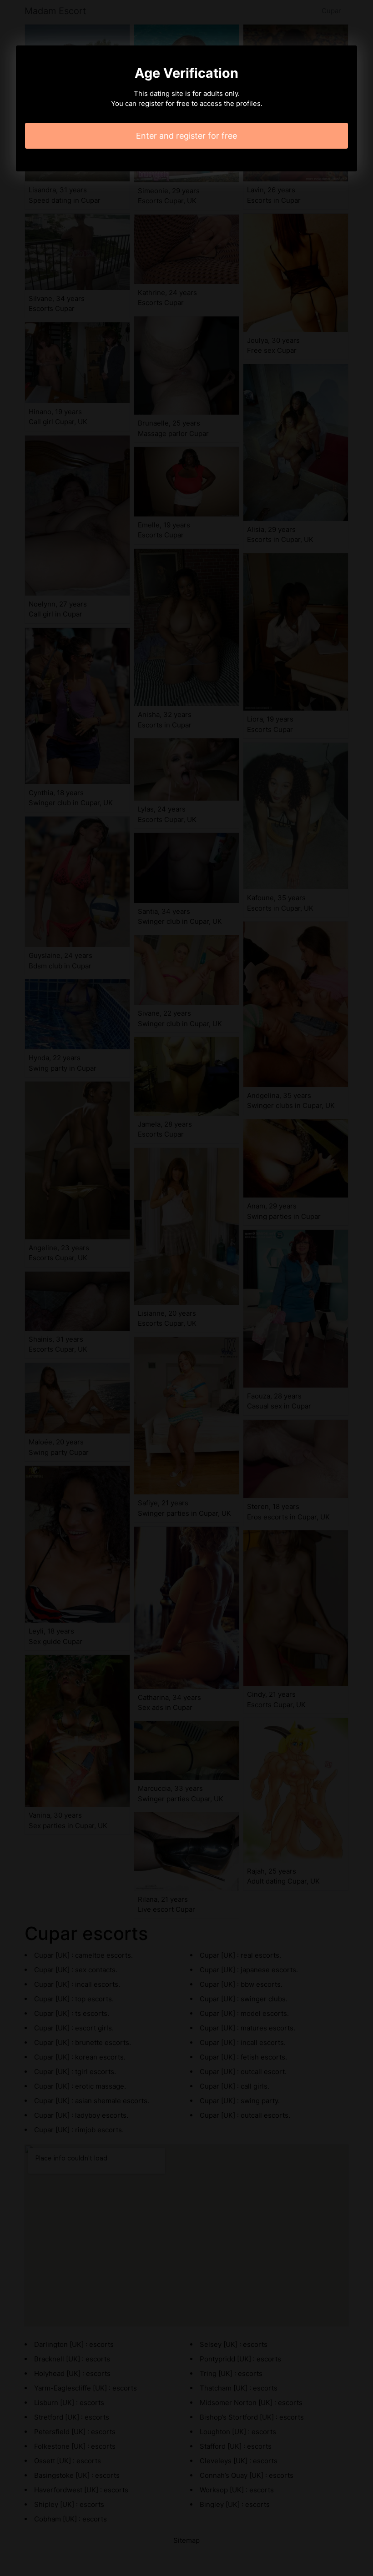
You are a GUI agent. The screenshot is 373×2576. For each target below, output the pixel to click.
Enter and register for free (186, 136)
